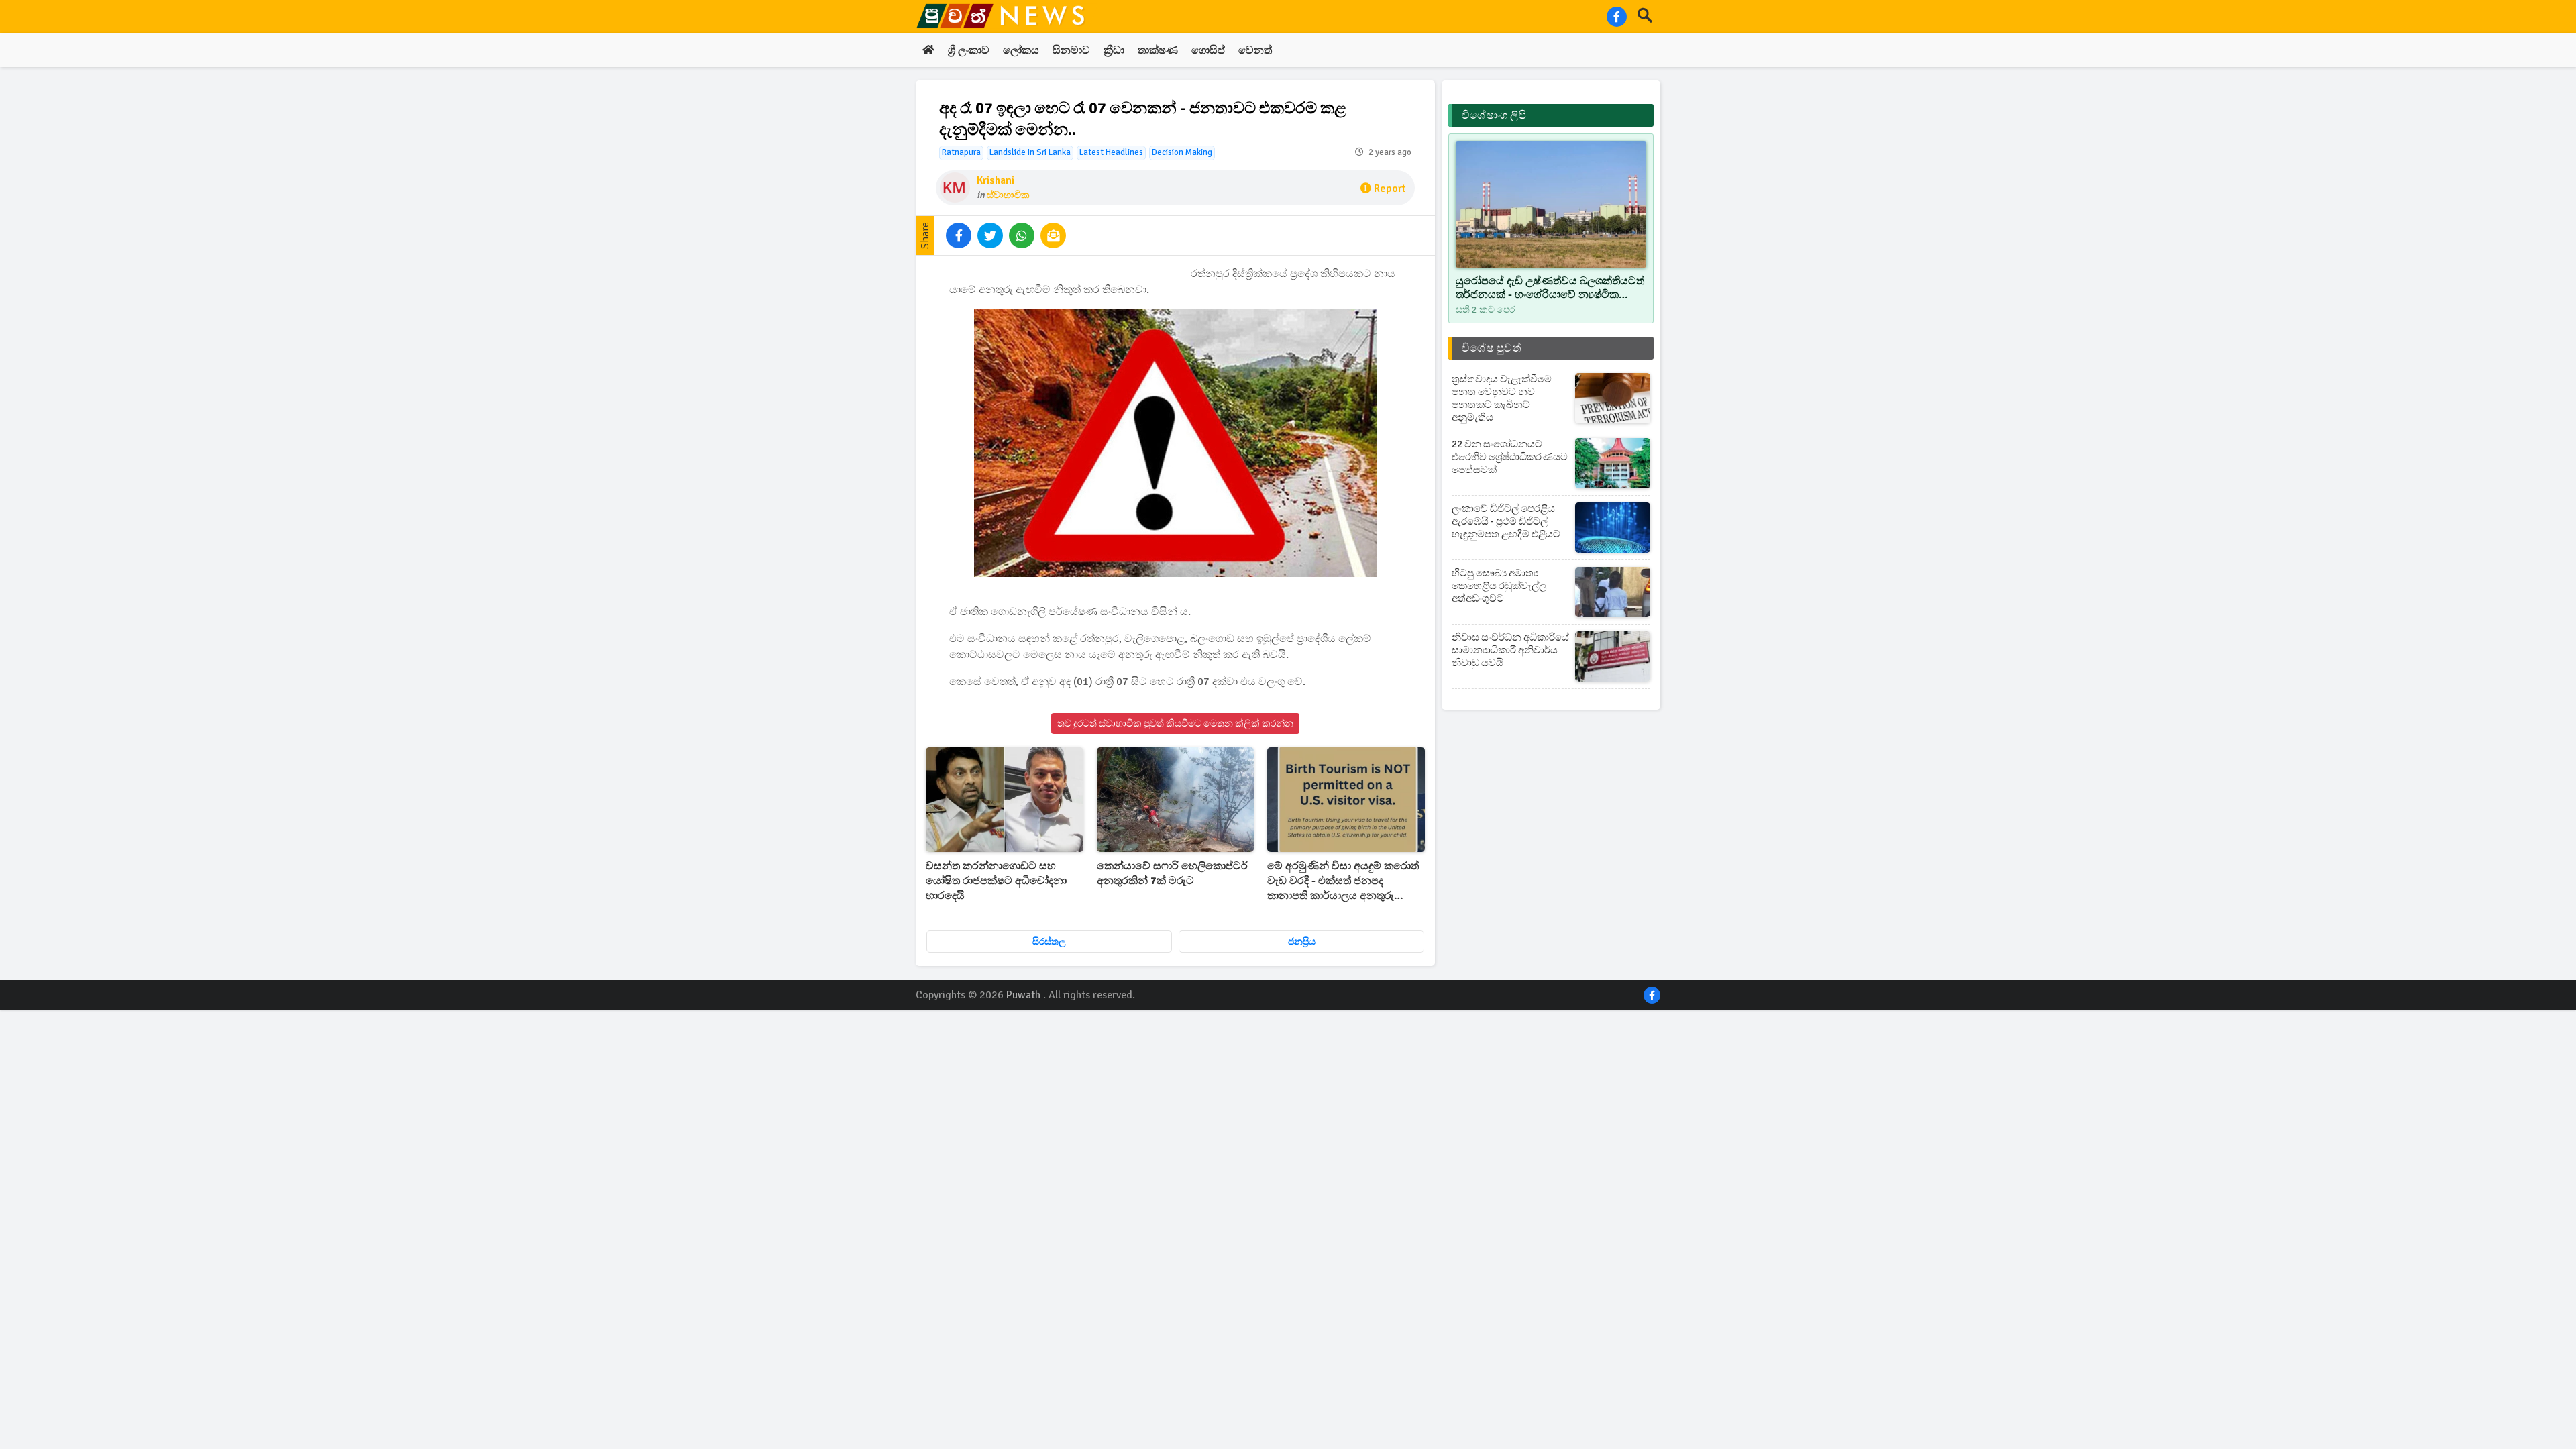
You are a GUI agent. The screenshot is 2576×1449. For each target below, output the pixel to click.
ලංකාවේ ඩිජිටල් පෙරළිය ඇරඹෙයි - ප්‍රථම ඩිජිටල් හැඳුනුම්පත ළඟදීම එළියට (1506, 521)
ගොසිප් (1208, 50)
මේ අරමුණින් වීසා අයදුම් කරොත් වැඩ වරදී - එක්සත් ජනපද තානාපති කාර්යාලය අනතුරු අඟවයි (1343, 881)
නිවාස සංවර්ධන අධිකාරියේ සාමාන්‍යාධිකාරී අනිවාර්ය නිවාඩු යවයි (1510, 650)
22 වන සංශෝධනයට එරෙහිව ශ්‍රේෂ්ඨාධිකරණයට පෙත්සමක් (1510, 457)
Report (1390, 189)
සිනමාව (1071, 50)
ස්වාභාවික (1008, 195)
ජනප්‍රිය (1302, 942)
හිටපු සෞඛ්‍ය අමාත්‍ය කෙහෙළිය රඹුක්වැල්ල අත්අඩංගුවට (1499, 586)
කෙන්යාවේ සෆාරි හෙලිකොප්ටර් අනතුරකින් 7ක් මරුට (1172, 873)
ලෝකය (1021, 50)
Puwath (1023, 995)
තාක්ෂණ (1158, 50)
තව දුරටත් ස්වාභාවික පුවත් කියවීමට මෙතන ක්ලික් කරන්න (1175, 723)
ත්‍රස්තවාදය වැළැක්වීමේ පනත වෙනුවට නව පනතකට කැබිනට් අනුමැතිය (1502, 398)
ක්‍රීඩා (1114, 50)
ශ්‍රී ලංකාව (969, 50)
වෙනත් (1255, 50)
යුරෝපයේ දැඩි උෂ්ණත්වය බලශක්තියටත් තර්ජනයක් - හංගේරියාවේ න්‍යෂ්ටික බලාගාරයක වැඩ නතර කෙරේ (1550, 288)
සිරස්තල (1049, 942)
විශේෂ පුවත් (1491, 348)
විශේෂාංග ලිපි (1494, 115)
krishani (996, 180)
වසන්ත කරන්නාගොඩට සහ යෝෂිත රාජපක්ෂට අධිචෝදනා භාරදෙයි (996, 881)
